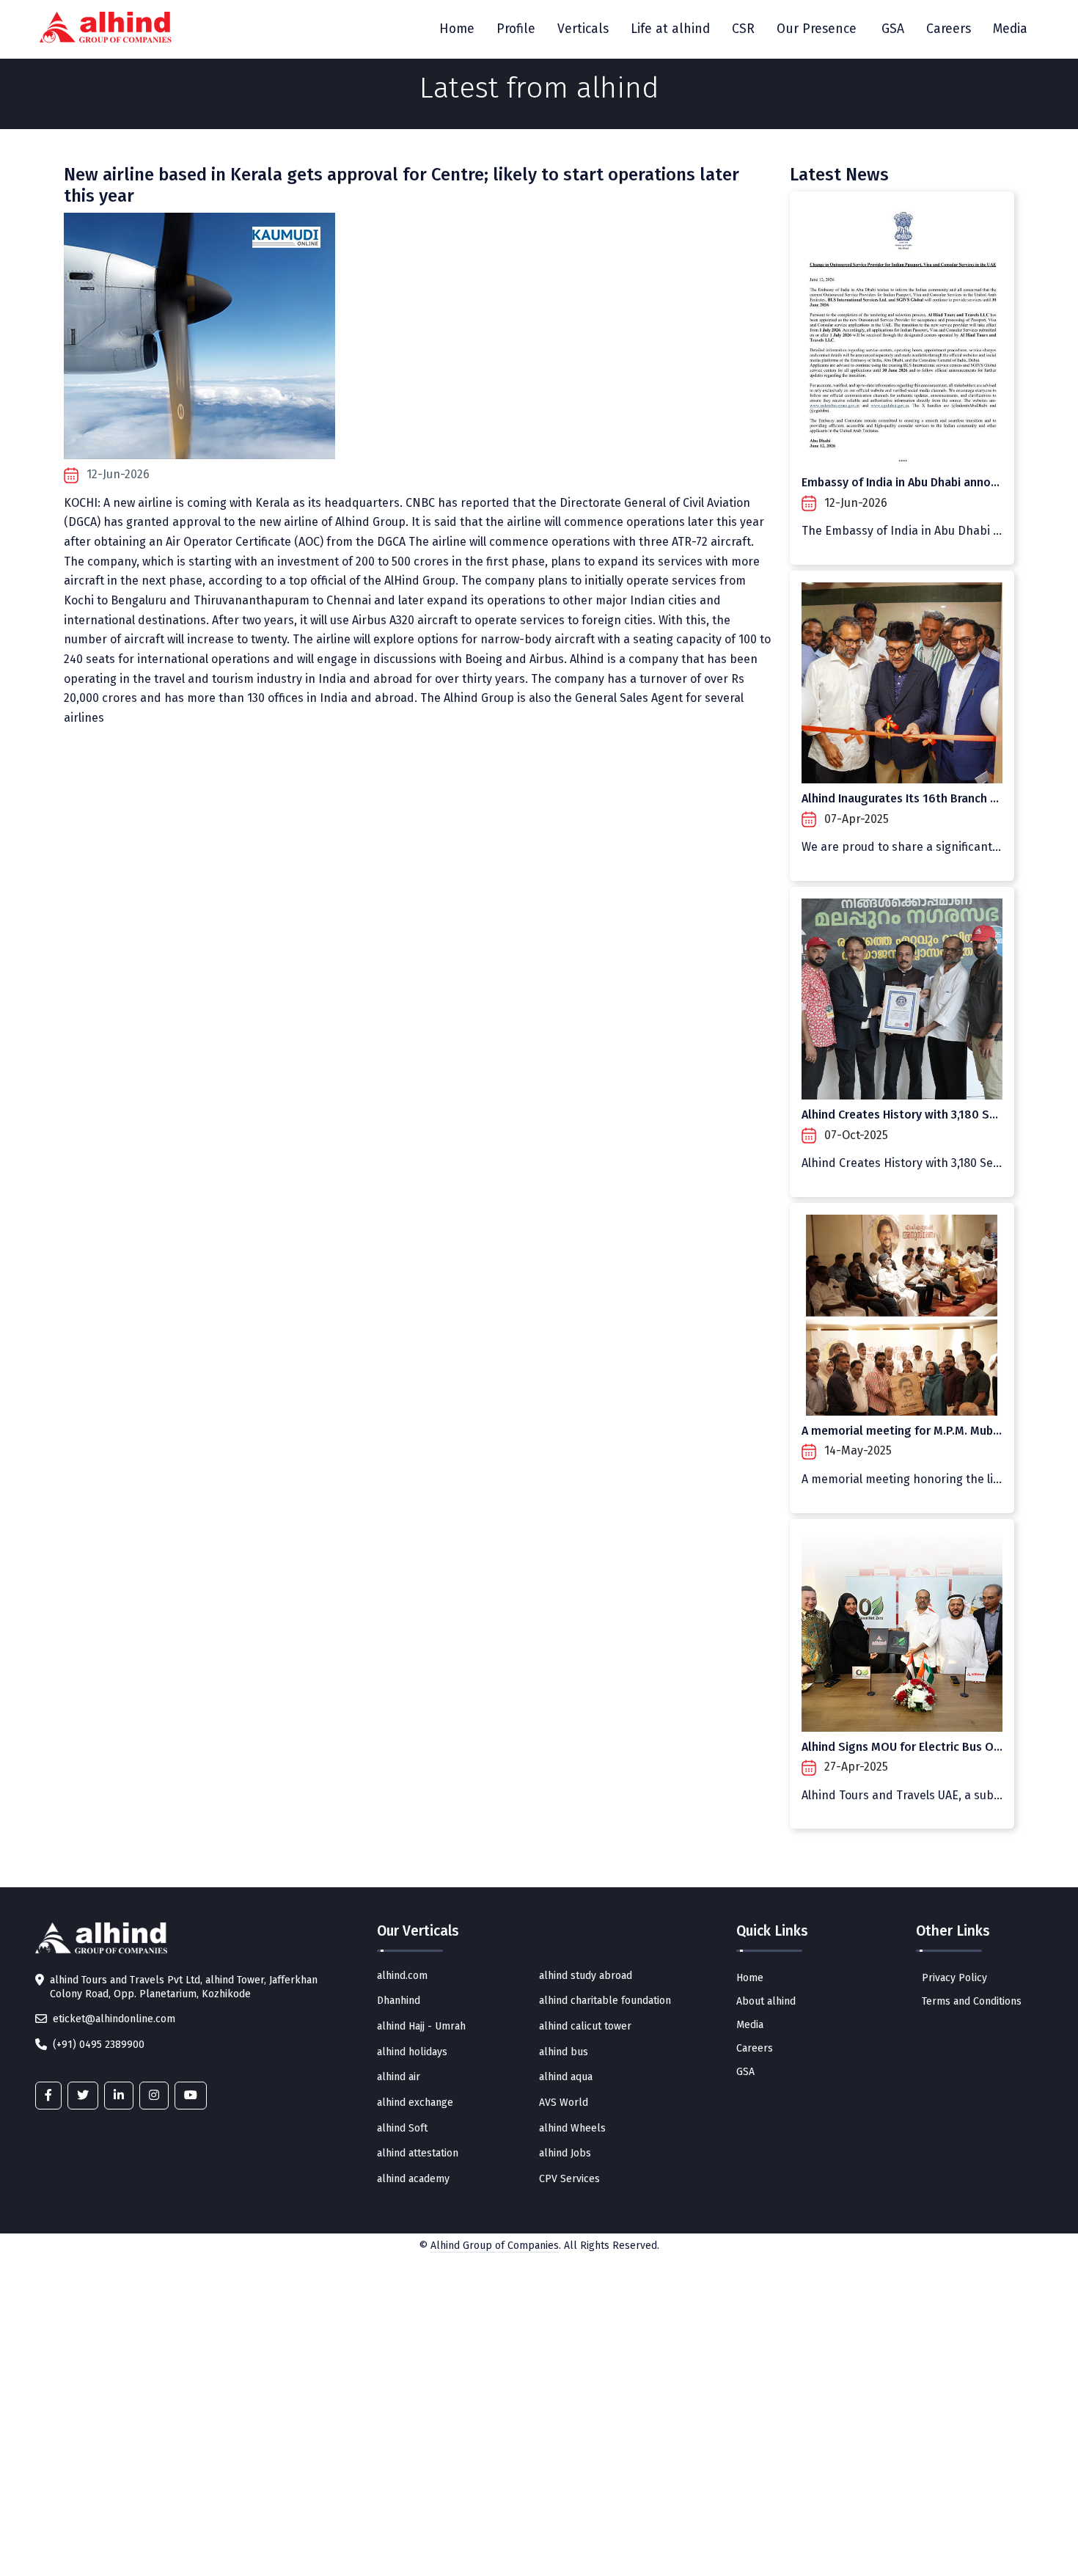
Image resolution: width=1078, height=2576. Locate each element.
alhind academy (413, 2179)
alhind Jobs (565, 2153)
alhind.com (402, 1976)
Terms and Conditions (972, 2001)
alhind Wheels (572, 2128)
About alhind (766, 2001)
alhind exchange (415, 2103)
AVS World (564, 2103)
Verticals (583, 29)
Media (1010, 29)
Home (457, 29)
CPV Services (569, 2179)
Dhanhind (399, 2001)
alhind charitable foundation (605, 2001)
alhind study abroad (586, 1976)
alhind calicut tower (585, 2026)
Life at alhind (670, 29)
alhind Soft (402, 2128)
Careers (949, 29)
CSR (743, 29)
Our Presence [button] (817, 29)
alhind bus (564, 2052)
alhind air (399, 2077)
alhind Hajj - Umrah (421, 2026)
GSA (893, 29)
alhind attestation (418, 2153)
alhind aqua (566, 2077)
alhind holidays (412, 2052)
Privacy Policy (954, 1978)
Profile (516, 29)
